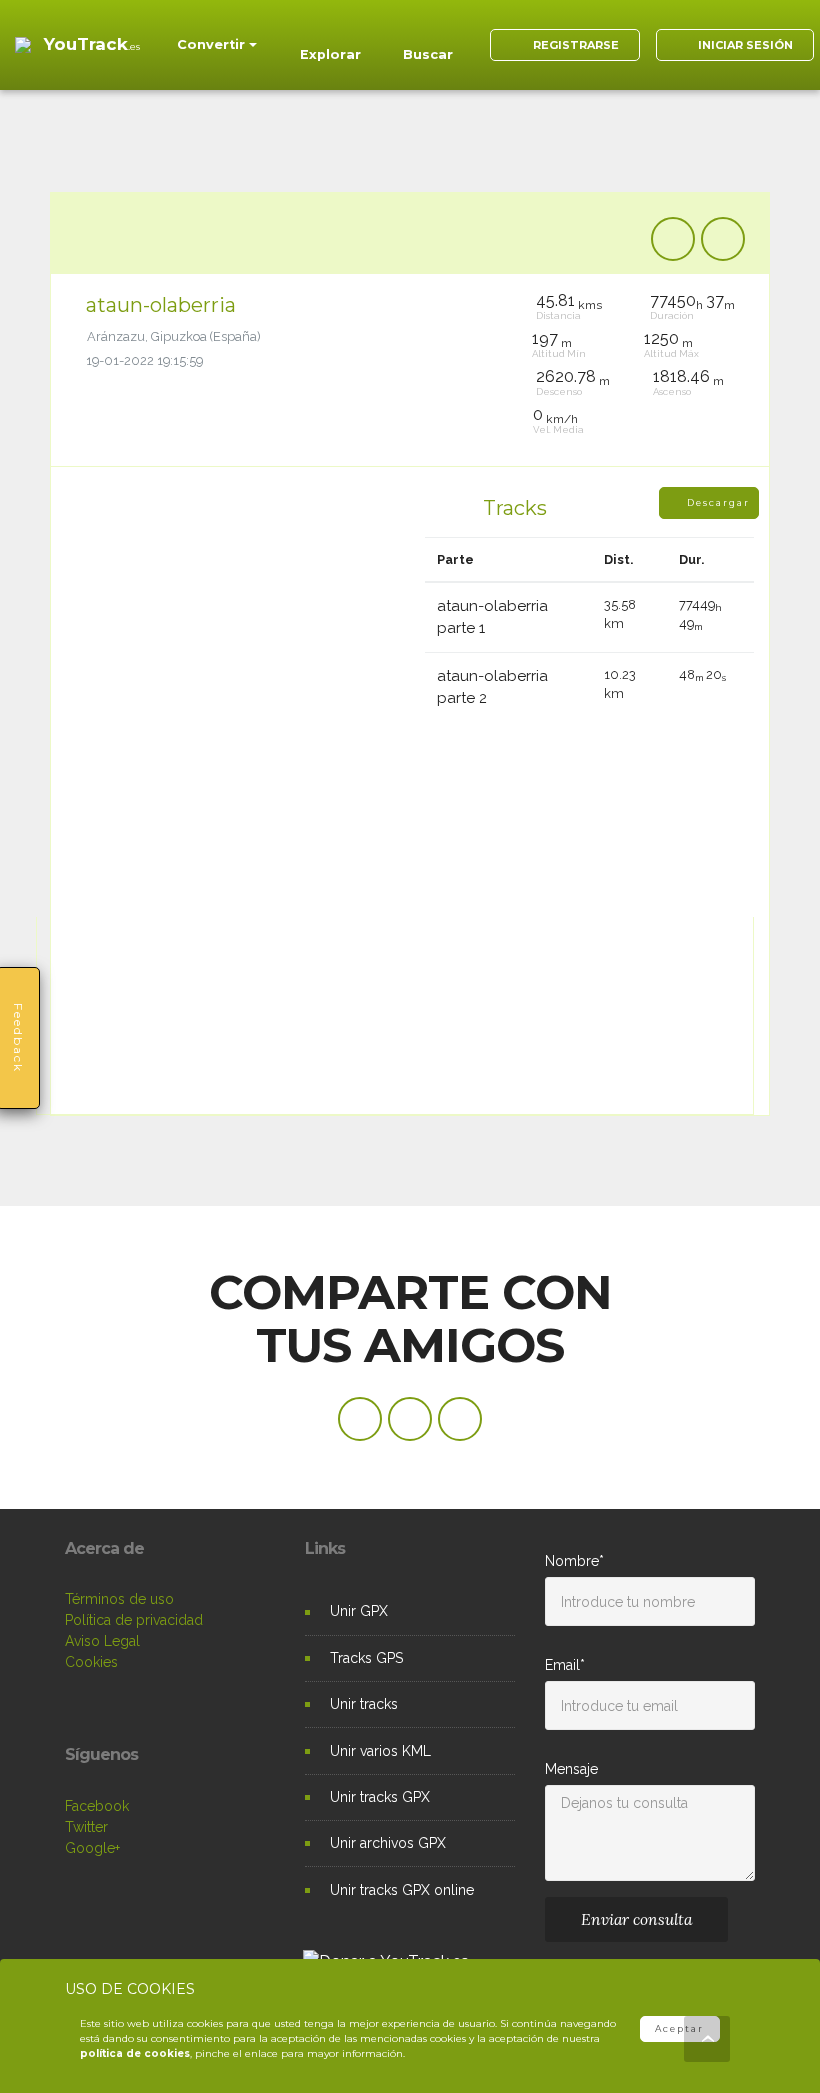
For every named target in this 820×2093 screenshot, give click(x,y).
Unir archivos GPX (388, 1843)
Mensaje (571, 1769)
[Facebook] (673, 239)
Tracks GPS (366, 1658)
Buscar (428, 54)
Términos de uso (119, 1599)
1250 (668, 339)
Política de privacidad (134, 1620)
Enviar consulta (636, 1919)
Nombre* (574, 1561)
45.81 (569, 301)
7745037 (692, 301)
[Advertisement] (414, 140)
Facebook (97, 1806)
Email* (565, 1665)
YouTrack (92, 44)
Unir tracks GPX (380, 1797)
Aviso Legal (102, 1641)
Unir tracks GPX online (402, 1890)
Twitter (86, 1827)
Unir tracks (364, 1704)
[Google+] (460, 1419)
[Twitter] (723, 239)
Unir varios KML (380, 1751)
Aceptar (679, 2028)
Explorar (330, 54)
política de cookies (135, 2053)
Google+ (92, 1848)
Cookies (91, 1662)
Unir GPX (359, 1611)
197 (552, 339)
